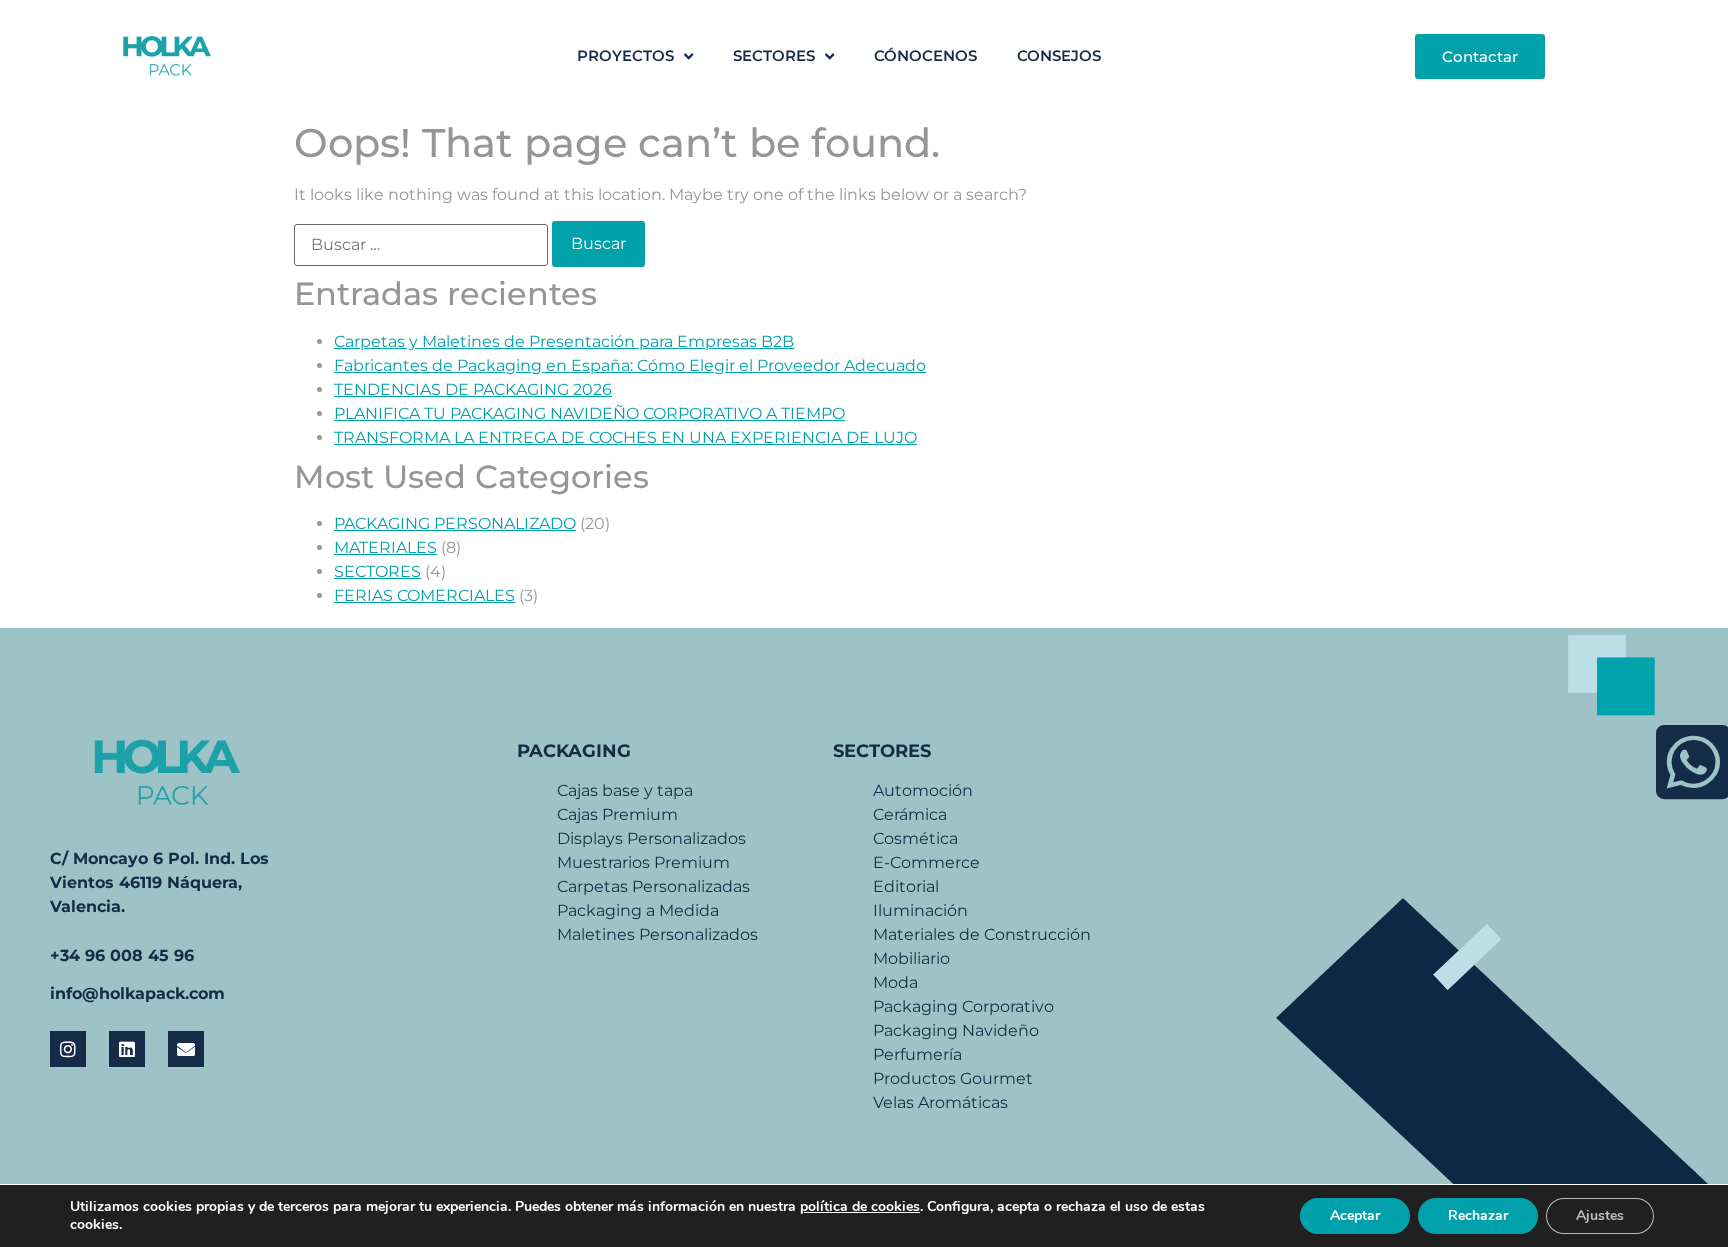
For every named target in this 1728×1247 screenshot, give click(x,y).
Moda (895, 982)
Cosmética (915, 838)
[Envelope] (186, 1049)
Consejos (1059, 55)
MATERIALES (385, 547)
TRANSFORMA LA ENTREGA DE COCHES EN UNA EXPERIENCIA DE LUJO (625, 437)
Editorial (906, 886)
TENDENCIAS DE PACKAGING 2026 (473, 389)
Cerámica (910, 814)
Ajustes (1600, 1215)
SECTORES (774, 55)
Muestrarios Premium (643, 862)
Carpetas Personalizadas (653, 886)
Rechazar (1478, 1215)
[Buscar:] (421, 245)
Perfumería (917, 1054)
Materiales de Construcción (982, 934)
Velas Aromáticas (940, 1102)
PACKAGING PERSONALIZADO (455, 523)
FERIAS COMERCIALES (424, 595)
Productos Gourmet (953, 1078)
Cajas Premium (617, 814)
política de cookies (860, 1206)
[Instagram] (68, 1049)
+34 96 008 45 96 (122, 955)
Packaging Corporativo (963, 1006)
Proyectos (625, 55)
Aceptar (1355, 1215)
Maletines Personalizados (657, 934)
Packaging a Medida (638, 910)
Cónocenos (925, 55)
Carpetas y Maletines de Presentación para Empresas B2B (564, 341)
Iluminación (920, 910)
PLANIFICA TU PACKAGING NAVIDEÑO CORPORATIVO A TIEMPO (589, 413)
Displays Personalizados (651, 838)
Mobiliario (911, 958)
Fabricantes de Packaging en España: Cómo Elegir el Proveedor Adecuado (630, 365)
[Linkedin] (127, 1049)
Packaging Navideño (956, 1030)
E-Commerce (926, 862)
